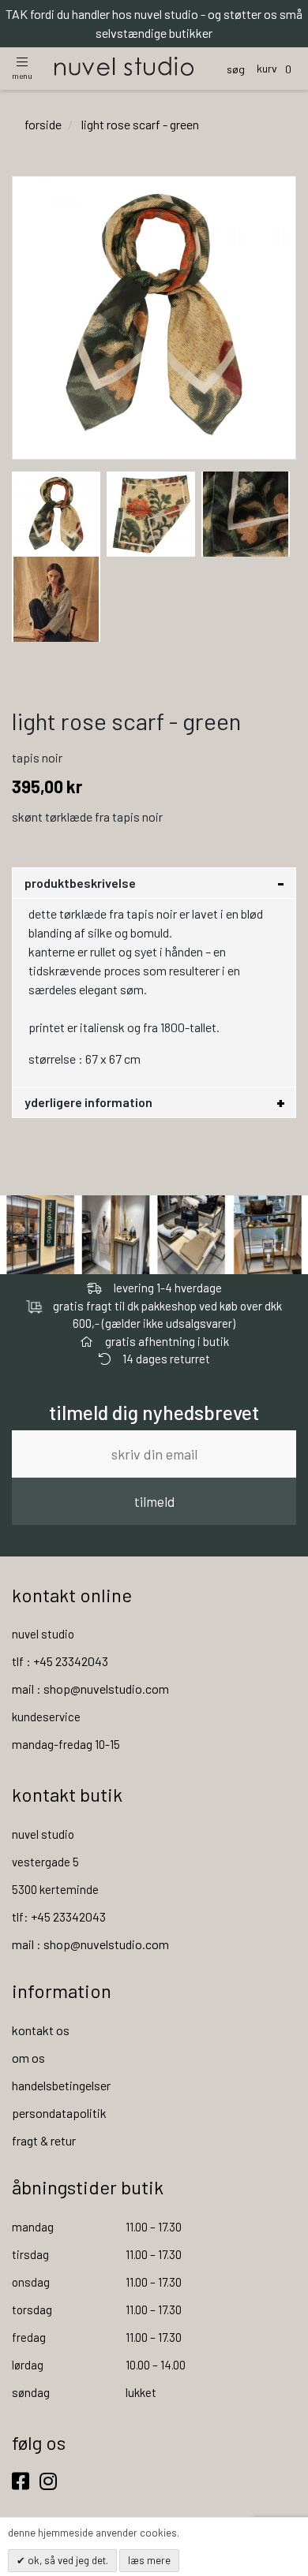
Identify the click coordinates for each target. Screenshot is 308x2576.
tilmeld (154, 1501)
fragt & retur (44, 2140)
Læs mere (149, 2560)
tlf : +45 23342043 (60, 1661)
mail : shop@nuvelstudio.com (90, 1689)
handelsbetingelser (61, 2085)
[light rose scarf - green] (56, 512)
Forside (43, 124)
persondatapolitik (59, 2113)
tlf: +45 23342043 (59, 1916)
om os (28, 2058)
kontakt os (41, 2030)
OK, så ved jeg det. (67, 2560)
